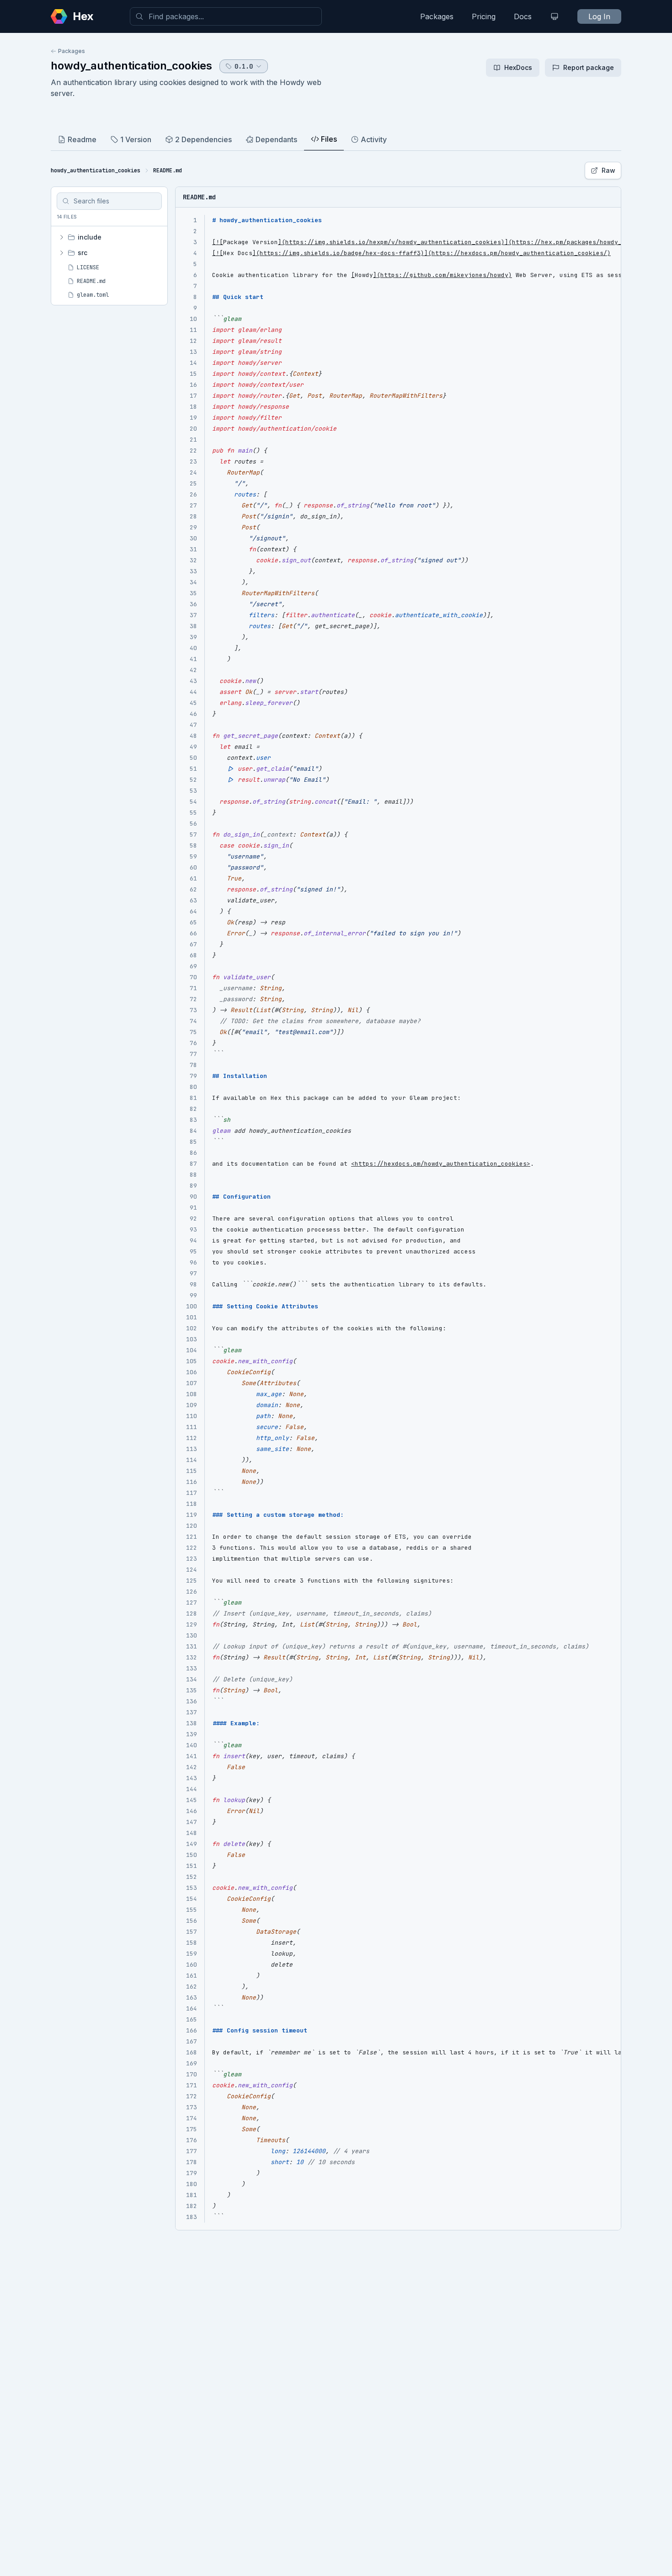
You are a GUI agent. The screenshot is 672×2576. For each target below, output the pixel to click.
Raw (608, 170)
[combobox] (226, 16)
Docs (523, 16)
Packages (437, 16)
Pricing (484, 16)
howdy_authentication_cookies (131, 66)
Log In (599, 16)
